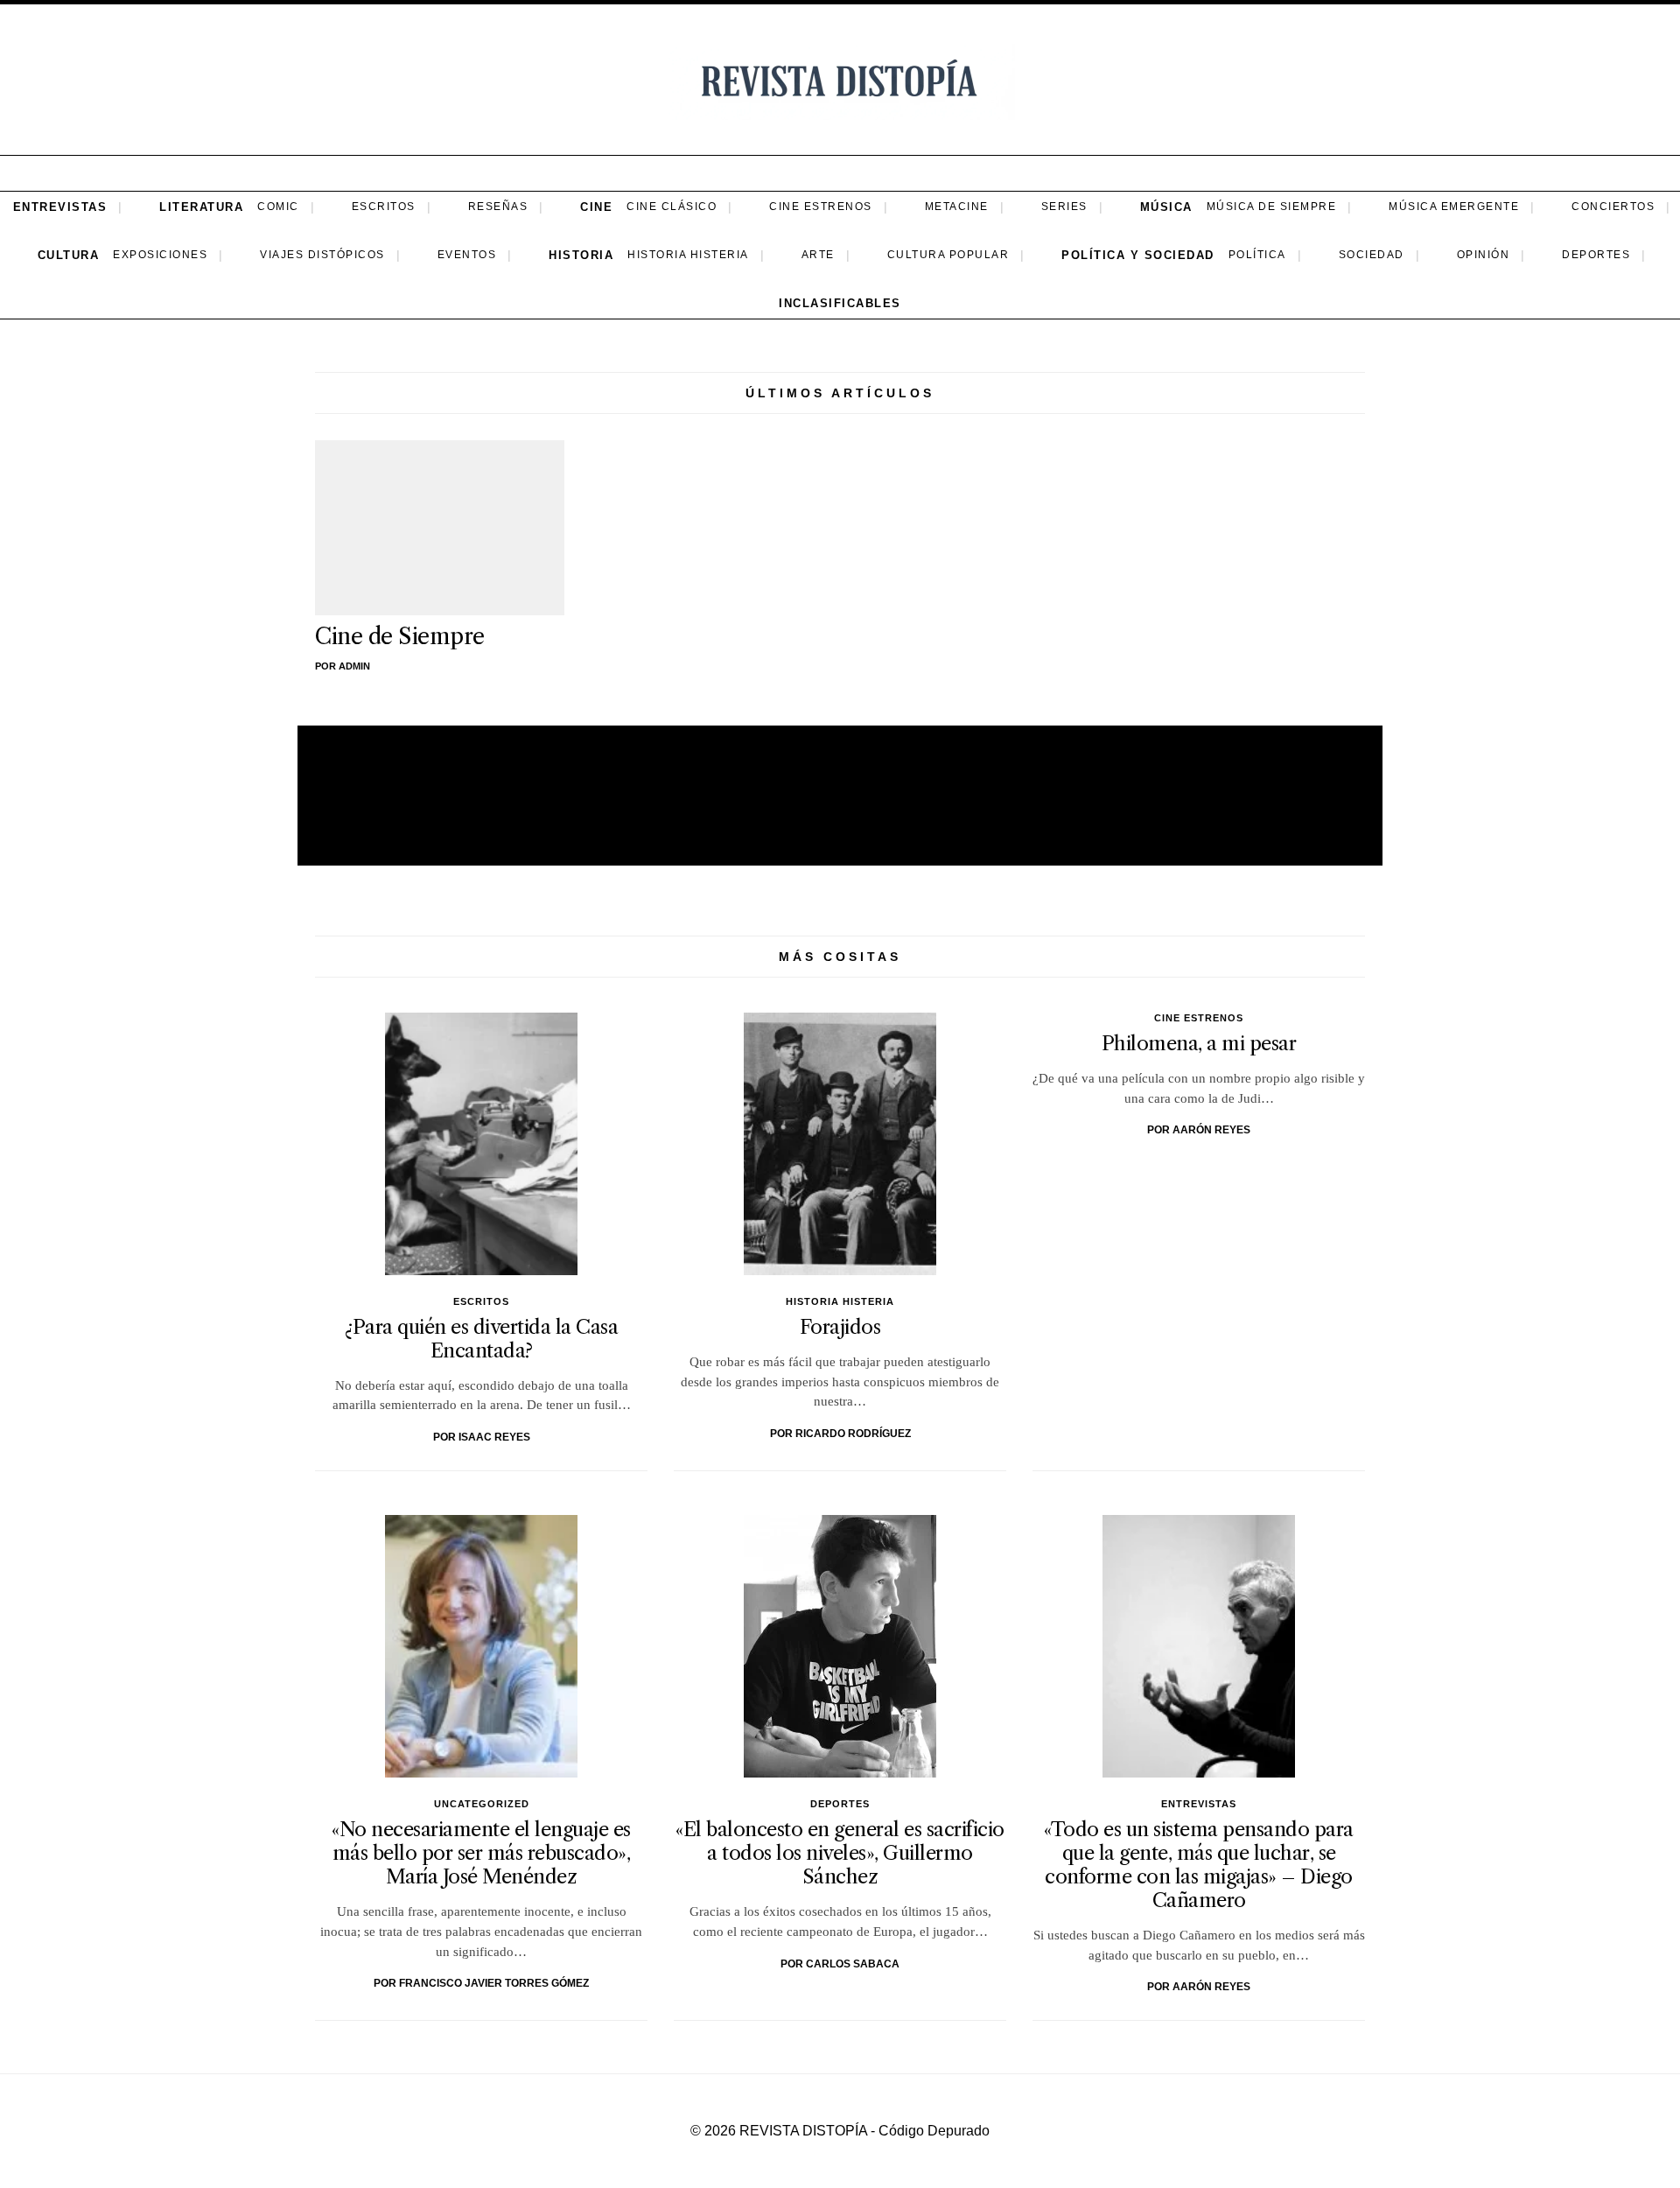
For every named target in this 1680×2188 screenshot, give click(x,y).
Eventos (467, 255)
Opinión (1484, 255)
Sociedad (1372, 255)
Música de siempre (1272, 207)
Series (1064, 207)
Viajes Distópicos (322, 255)
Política (1257, 255)
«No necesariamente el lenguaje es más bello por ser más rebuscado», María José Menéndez (481, 1853)
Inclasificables (840, 303)
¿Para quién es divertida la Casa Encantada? (481, 1339)
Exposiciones (160, 255)
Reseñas (498, 207)
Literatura (201, 207)
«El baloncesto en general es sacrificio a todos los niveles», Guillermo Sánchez (840, 1853)
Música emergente (1454, 207)
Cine (596, 207)
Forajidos (840, 1327)
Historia (581, 255)
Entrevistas (60, 207)
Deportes (1596, 255)
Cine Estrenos (821, 207)
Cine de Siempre (400, 636)
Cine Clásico (672, 207)
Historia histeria (688, 255)
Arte (818, 255)
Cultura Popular (948, 255)
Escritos (384, 207)
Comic (278, 207)
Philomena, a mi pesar (1199, 1043)
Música (1166, 207)
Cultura (69, 255)
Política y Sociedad (1138, 255)
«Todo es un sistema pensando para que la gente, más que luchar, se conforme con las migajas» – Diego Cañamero (1199, 1865)
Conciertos (1613, 207)
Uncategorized (482, 1804)
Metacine (957, 207)
